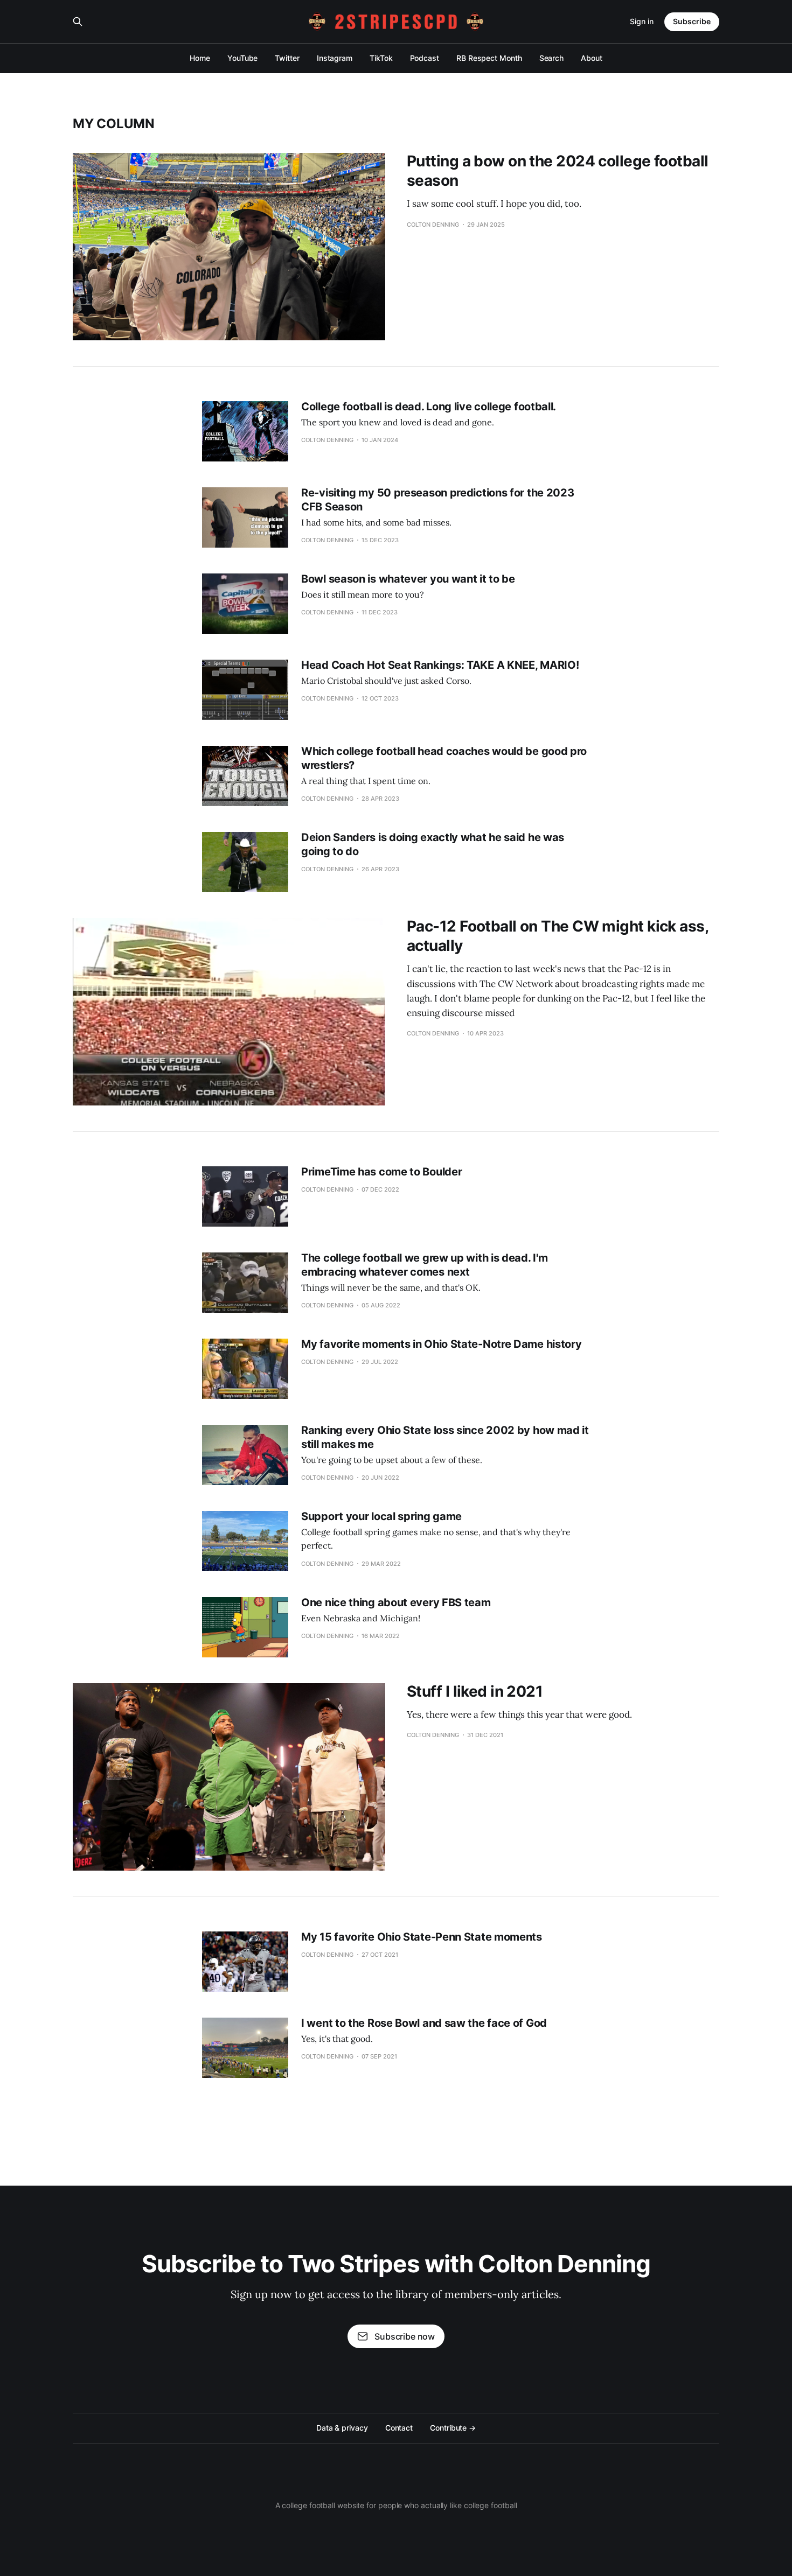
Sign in (642, 21)
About (592, 58)
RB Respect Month (489, 58)
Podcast (425, 58)
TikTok (381, 58)
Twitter (287, 58)
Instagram (335, 58)
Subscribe (692, 21)
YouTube (242, 58)
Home (200, 58)
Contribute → (453, 2428)
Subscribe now (405, 2336)
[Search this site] (78, 22)
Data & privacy (342, 2428)
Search (552, 58)
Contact (399, 2428)
